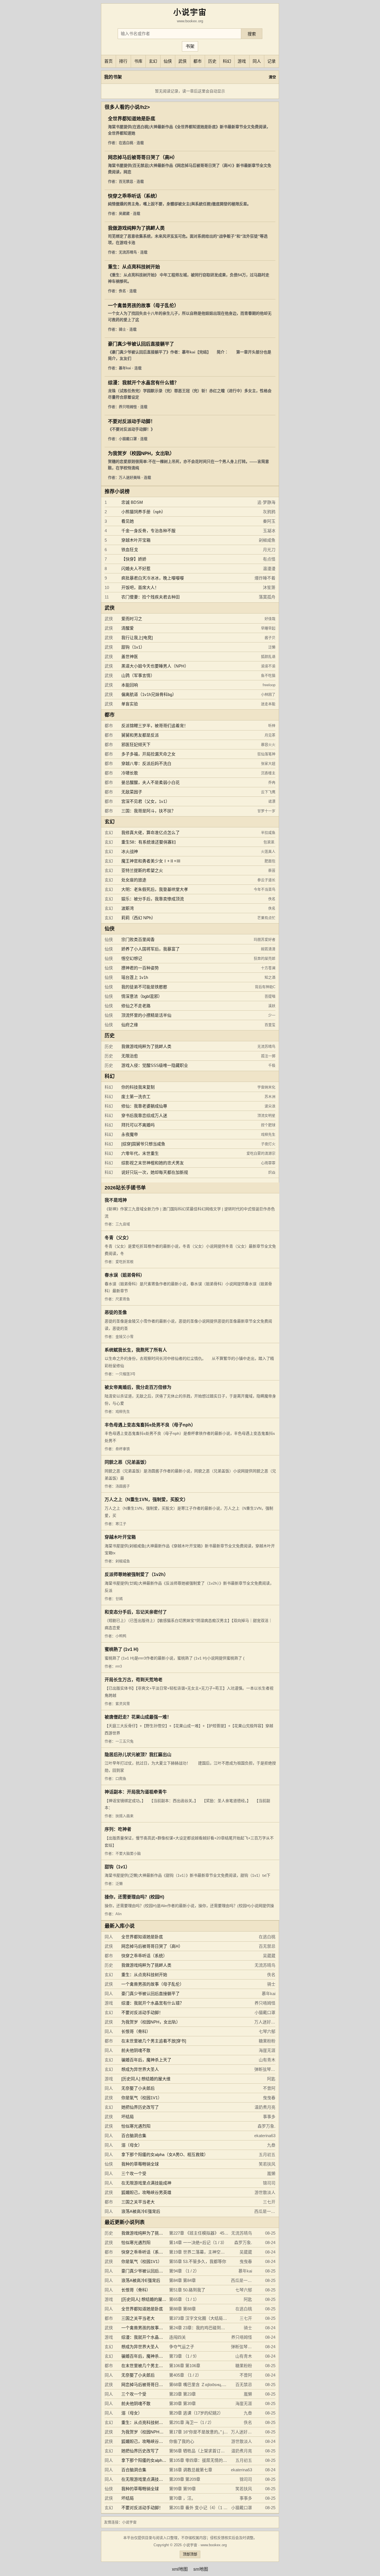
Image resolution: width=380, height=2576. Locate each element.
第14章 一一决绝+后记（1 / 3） (198, 2243)
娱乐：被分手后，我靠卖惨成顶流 (153, 899)
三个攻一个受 (134, 2173)
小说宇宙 (129, 2522)
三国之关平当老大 (138, 2202)
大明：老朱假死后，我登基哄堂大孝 (155, 889)
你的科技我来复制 (138, 1087)
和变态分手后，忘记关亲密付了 (136, 1612)
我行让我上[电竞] (137, 638)
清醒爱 (128, 628)
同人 (257, 61)
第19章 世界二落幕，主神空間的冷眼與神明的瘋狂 (216, 2252)
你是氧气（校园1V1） (142, 2098)
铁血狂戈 (130, 550)
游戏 (242, 61)
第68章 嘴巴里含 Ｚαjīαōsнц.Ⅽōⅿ (200, 2385)
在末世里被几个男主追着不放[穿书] (154, 2041)
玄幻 (153, 61)
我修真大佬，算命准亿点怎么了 (150, 833)
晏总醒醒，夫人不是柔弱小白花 (150, 782)
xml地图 (180, 2569)
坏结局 (128, 2117)
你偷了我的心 (182, 2441)
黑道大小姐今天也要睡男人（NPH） (155, 666)
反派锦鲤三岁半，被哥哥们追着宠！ (155, 726)
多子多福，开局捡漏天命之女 (148, 754)
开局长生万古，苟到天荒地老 (134, 1680)
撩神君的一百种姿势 (140, 968)
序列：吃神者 (118, 1829)
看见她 (128, 521)
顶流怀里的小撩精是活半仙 (146, 1015)
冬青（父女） (118, 1238)
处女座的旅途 (134, 880)
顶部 (194, 2554)
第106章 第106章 (185, 2366)
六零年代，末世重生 (140, 1153)
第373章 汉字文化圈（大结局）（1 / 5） (205, 2318)
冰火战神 (130, 851)
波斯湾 (128, 908)
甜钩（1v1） (133, 647)
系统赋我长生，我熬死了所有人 (136, 1350)
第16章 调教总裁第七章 (191, 2470)
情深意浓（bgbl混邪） (142, 996)
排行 (123, 61)
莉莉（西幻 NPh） (138, 918)
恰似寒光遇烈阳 (136, 2126)
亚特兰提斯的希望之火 (142, 870)
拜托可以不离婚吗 (138, 1125)
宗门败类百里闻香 (138, 939)
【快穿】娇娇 (134, 559)
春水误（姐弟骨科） (125, 1275)
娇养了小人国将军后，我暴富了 (150, 949)
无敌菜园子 (132, 792)
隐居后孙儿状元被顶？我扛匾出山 (138, 1755)
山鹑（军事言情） (138, 675)
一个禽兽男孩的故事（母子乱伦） (143, 306)
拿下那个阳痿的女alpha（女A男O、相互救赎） (165, 2155)
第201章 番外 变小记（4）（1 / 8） (201, 2508)
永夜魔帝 (130, 1134)
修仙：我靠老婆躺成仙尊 (144, 1106)
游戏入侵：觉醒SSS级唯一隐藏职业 (155, 1065)
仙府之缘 (130, 1025)
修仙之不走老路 (136, 1006)
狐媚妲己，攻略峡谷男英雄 (146, 2192)
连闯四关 (177, 2337)
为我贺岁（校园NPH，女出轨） (141, 454)
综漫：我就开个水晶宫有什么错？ (143, 383)
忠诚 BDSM (132, 502)
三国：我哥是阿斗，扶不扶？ (148, 811)
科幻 (227, 61)
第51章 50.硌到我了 (187, 2290)
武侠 (182, 61)
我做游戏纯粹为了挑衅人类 (136, 228)
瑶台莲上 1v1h (135, 977)
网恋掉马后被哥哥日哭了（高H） (143, 157)
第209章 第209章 (185, 2479)
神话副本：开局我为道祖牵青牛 (136, 1792)
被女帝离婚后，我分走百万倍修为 (138, 1387)
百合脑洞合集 (134, 2136)
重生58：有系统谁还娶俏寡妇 (149, 842)
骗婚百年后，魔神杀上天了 (146, 2060)
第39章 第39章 (182, 2403)
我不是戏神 (116, 1200)
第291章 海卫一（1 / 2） (192, 2422)
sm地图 (201, 2569)
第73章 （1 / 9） (184, 2356)
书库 (138, 61)
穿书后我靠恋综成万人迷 (144, 1115)
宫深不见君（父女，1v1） (145, 801)
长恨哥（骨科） (136, 2031)
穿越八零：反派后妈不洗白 (146, 763)
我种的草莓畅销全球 (140, 2164)
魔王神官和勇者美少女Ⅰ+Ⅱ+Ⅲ (151, 861)
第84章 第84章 (182, 2280)
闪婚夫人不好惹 (136, 569)
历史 (212, 61)
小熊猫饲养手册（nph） (143, 512)
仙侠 (168, 61)
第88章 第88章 (182, 2309)
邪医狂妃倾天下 (136, 745)
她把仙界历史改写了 (140, 2107)
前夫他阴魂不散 (136, 2050)
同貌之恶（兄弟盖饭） (127, 1462)
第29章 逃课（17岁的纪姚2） (196, 2413)
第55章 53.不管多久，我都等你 (198, 2261)
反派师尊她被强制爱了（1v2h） (136, 1574)
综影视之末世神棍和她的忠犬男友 (153, 1163)
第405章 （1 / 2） (185, 2375)
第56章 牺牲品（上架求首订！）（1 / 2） (206, 2451)
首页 (108, 61)
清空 (272, 77)
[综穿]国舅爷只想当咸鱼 (143, 1144)
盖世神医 (130, 657)
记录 (272, 61)
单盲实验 (130, 704)
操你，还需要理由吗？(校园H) (134, 1897)
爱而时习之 (132, 619)
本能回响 (130, 685)
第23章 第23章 (182, 2394)
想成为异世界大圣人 (140, 2069)
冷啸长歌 (130, 773)
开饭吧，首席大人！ (140, 587)
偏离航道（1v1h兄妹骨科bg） (149, 694)
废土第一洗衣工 (136, 1097)
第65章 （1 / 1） (184, 2299)
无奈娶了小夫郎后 (138, 2088)
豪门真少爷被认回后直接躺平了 (141, 344)
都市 (198, 61)
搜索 (252, 34)
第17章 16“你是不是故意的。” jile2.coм (204, 2432)
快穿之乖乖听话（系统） (134, 196)
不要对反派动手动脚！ (132, 421)
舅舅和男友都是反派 (140, 735)
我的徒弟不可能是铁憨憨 (144, 987)
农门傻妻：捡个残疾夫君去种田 (150, 597)
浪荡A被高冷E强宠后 (141, 2211)
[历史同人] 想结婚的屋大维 (146, 2079)
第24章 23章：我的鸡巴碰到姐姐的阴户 (205, 2328)
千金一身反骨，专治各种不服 (148, 531)
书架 (190, 46)
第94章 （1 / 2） (184, 2271)
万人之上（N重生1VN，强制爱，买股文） (146, 1500)
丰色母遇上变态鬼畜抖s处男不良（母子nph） (150, 1425)
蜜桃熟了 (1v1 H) (121, 1649)
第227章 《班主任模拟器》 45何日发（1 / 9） (211, 2233)
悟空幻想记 (132, 958)
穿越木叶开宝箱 (136, 540)
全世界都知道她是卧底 (132, 119)
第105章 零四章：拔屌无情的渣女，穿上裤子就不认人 (219, 2460)
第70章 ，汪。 (182, 2498)
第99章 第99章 (182, 2489)
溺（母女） (132, 2145)
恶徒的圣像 (116, 1312)
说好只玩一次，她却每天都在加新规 (155, 1172)
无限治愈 (130, 1056)
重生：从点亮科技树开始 (134, 267)
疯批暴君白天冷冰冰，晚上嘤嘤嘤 (153, 578)
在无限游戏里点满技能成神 (146, 2183)
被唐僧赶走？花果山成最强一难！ (138, 1717)
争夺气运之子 (182, 2347)
